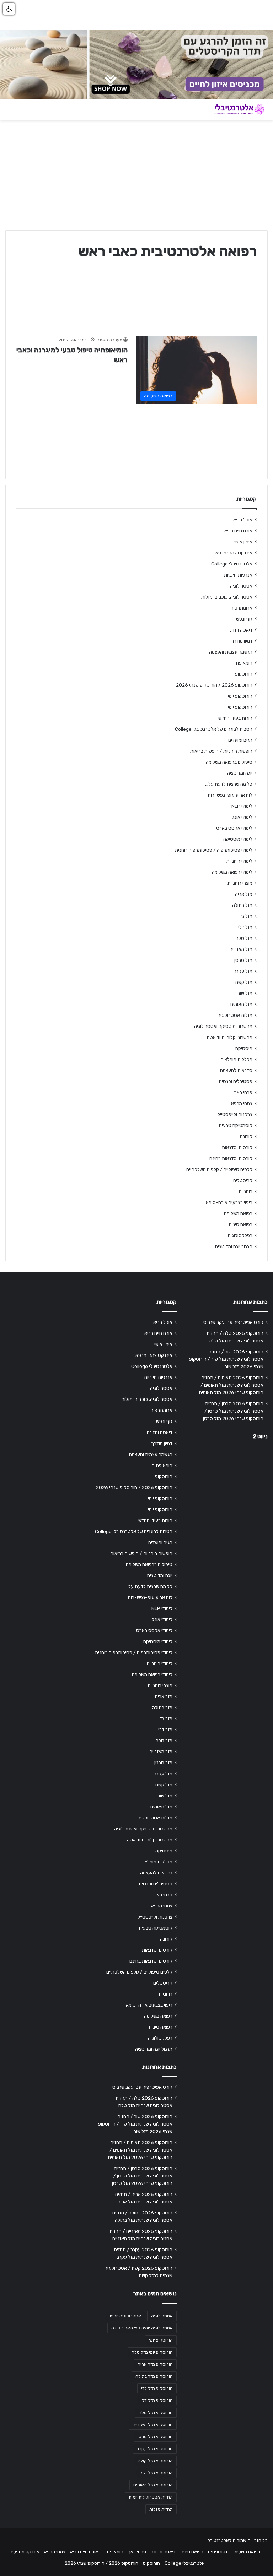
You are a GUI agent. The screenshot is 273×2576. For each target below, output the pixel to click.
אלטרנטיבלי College (232, 564)
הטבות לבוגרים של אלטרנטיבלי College (214, 729)
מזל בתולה (242, 905)
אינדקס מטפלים (25, 2552)
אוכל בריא (243, 520)
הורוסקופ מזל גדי (157, 2388)
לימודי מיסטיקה (238, 839)
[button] (9, 9)
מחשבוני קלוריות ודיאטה (230, 1037)
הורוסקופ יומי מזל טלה (152, 2352)
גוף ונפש (244, 619)
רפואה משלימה (238, 1213)
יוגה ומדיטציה (240, 773)
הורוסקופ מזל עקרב (155, 2449)
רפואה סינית (240, 1224)
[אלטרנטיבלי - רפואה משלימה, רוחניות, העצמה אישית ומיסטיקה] (234, 109)
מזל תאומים (241, 1004)
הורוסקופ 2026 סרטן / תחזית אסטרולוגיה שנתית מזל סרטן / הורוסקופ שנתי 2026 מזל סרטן (233, 1411)
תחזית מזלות (161, 2509)
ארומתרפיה (242, 608)
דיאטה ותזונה (240, 630)
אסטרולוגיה (241, 586)
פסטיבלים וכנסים (236, 1081)
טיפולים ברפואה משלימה (229, 762)
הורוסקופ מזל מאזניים (153, 2425)
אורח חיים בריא (238, 531)
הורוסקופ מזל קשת (155, 2461)
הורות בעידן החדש (235, 718)
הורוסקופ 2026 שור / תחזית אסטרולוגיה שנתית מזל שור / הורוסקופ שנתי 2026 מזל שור (226, 1359)
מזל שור (245, 993)
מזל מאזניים (241, 949)
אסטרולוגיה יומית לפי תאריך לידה (142, 2328)
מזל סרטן (243, 960)
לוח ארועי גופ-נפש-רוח (230, 795)
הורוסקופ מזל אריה (155, 2364)
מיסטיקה (244, 1048)
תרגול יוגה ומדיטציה (234, 1246)
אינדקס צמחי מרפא (234, 553)
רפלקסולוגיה (240, 1235)
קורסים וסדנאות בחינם (231, 1158)
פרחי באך (243, 1092)
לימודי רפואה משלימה (232, 872)
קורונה (246, 1136)
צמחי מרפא (242, 1103)
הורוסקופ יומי (240, 696)
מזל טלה (244, 938)
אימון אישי (243, 542)
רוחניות (245, 1191)
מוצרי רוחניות (240, 883)
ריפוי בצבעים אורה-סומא (229, 1202)
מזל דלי (245, 927)
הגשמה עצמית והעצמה (231, 652)
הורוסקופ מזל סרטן (155, 2437)
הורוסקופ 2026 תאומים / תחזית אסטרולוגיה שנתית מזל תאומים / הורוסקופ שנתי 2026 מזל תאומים (231, 1385)
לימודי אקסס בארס (234, 828)
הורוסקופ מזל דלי (157, 2401)
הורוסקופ (244, 674)
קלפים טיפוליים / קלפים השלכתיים (219, 1169)
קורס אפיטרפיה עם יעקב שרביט (233, 1322)
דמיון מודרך (242, 641)
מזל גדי (245, 916)
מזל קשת (244, 982)
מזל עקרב (243, 971)
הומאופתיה (242, 663)
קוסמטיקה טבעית (235, 1125)
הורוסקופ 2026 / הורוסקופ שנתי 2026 (214, 685)
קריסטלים (243, 1180)
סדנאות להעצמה (236, 1070)
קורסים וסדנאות (237, 1147)
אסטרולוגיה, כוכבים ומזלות (227, 597)
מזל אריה (244, 894)
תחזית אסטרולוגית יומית (151, 2497)
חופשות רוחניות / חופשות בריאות (221, 751)
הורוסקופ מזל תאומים (153, 2485)
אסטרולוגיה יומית (125, 2316)
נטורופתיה (218, 2552)
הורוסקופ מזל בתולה (154, 2376)
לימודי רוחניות (239, 861)
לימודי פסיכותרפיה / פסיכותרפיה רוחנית (214, 850)
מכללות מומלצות (236, 1059)
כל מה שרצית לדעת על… (229, 784)
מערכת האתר (110, 340)
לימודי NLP (242, 806)
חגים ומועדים (240, 740)
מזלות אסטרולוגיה (235, 1015)
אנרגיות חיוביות (238, 575)
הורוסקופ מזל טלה (156, 2413)
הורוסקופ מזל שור (156, 2473)
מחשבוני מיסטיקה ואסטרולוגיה (223, 1026)
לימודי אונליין (240, 817)
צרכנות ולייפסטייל (235, 1114)
